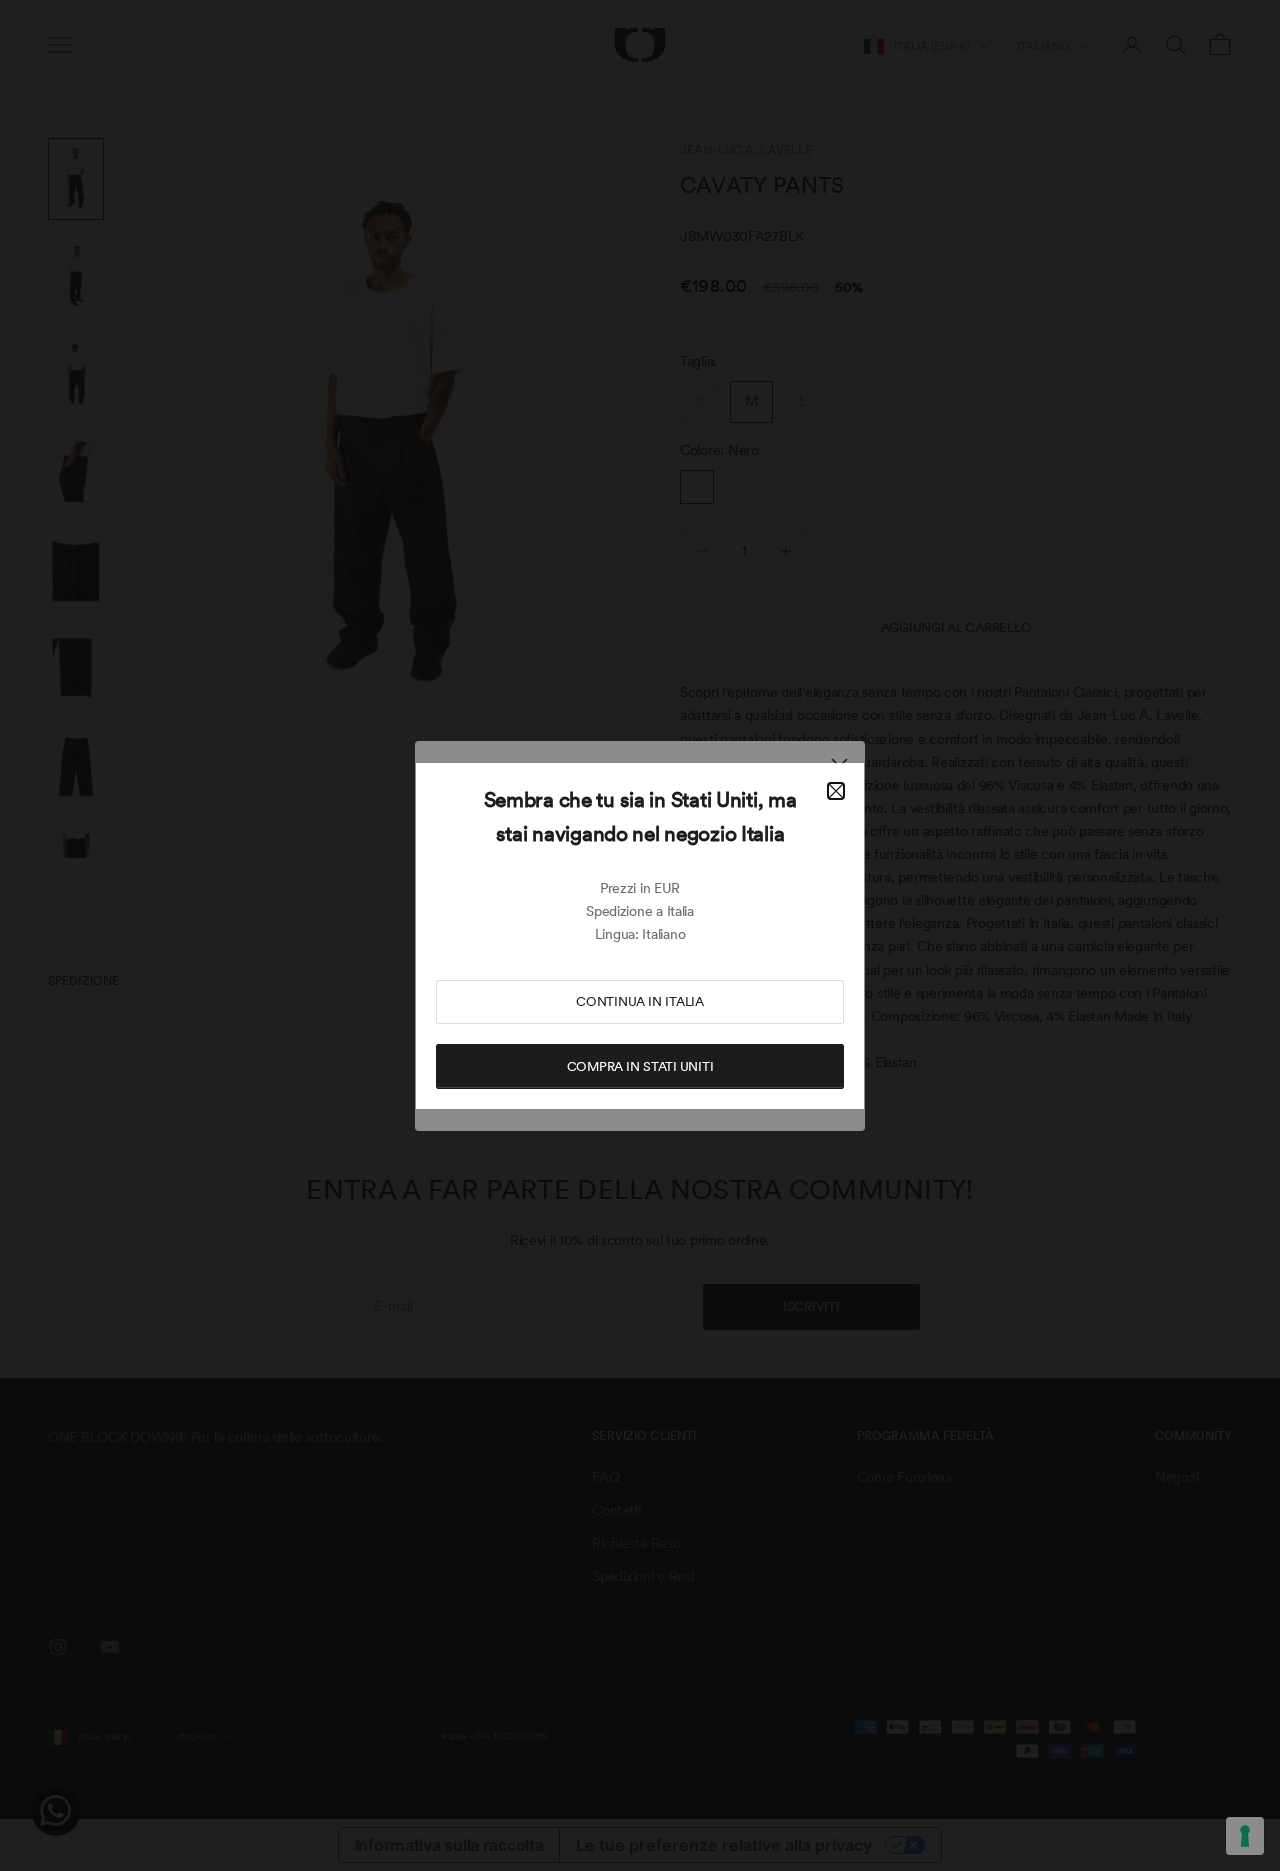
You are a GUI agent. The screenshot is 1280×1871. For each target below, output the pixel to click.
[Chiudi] (836, 791)
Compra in (640, 1066)
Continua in (640, 1001)
